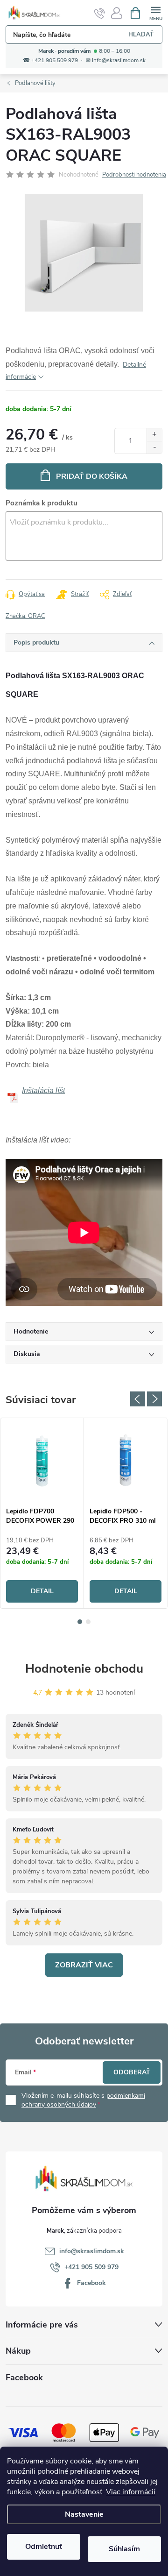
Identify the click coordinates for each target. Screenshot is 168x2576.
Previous (138, 1399)
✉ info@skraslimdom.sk (116, 60)
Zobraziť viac (84, 1965)
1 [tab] (80, 1622)
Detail (42, 1591)
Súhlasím (124, 2549)
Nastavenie (84, 2514)
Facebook (91, 2283)
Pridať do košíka (92, 476)
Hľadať (141, 35)
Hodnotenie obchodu (84, 1669)
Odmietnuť (44, 2547)
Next (154, 1399)
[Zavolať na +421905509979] (100, 13)
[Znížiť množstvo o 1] (154, 447)
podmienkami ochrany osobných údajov (83, 2100)
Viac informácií (131, 2492)
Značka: (25, 616)
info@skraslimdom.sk (92, 2251)
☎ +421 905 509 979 (50, 60)
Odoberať (132, 2072)
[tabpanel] (42, 1513)
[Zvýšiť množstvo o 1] (154, 435)
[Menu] (156, 12)
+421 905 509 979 (91, 2267)
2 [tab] (88, 1622)
